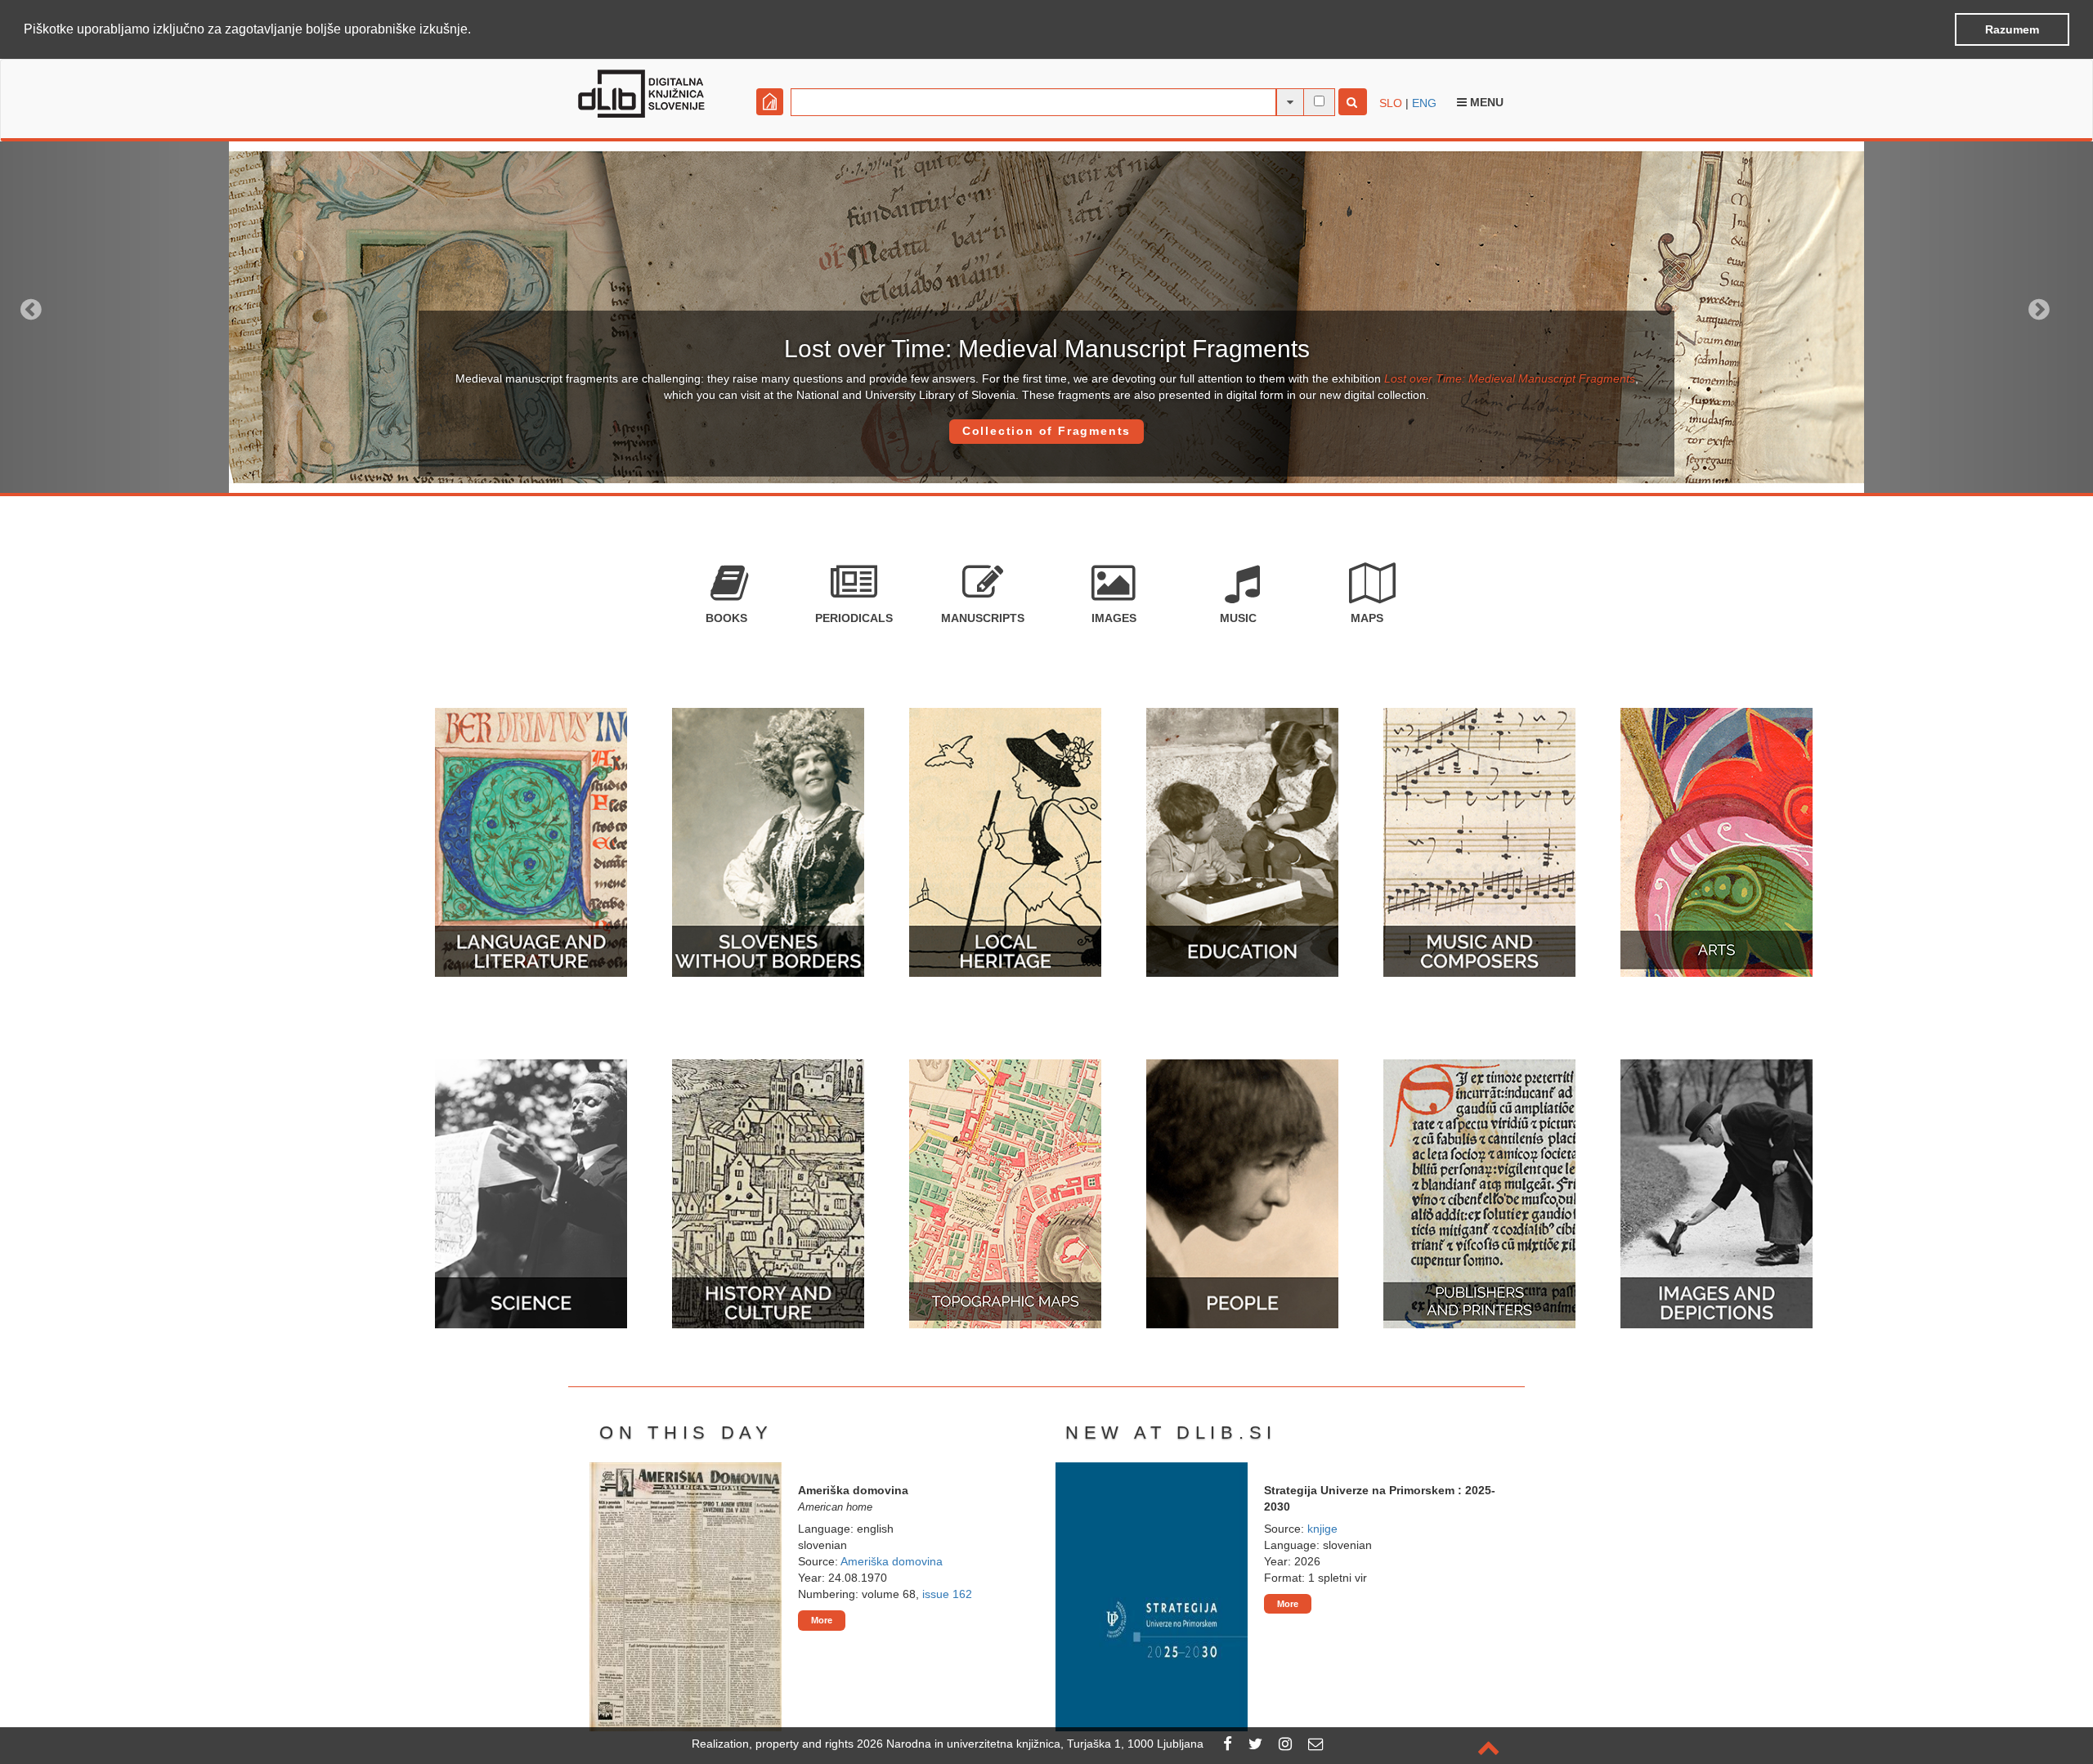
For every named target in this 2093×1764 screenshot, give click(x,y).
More (822, 1620)
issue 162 (947, 1594)
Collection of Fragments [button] (1046, 431)
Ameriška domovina (892, 1561)
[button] (477, 30)
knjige (1322, 1529)
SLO (1391, 103)
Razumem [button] (2012, 29)
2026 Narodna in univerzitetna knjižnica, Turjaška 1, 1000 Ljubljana (1030, 1744)
